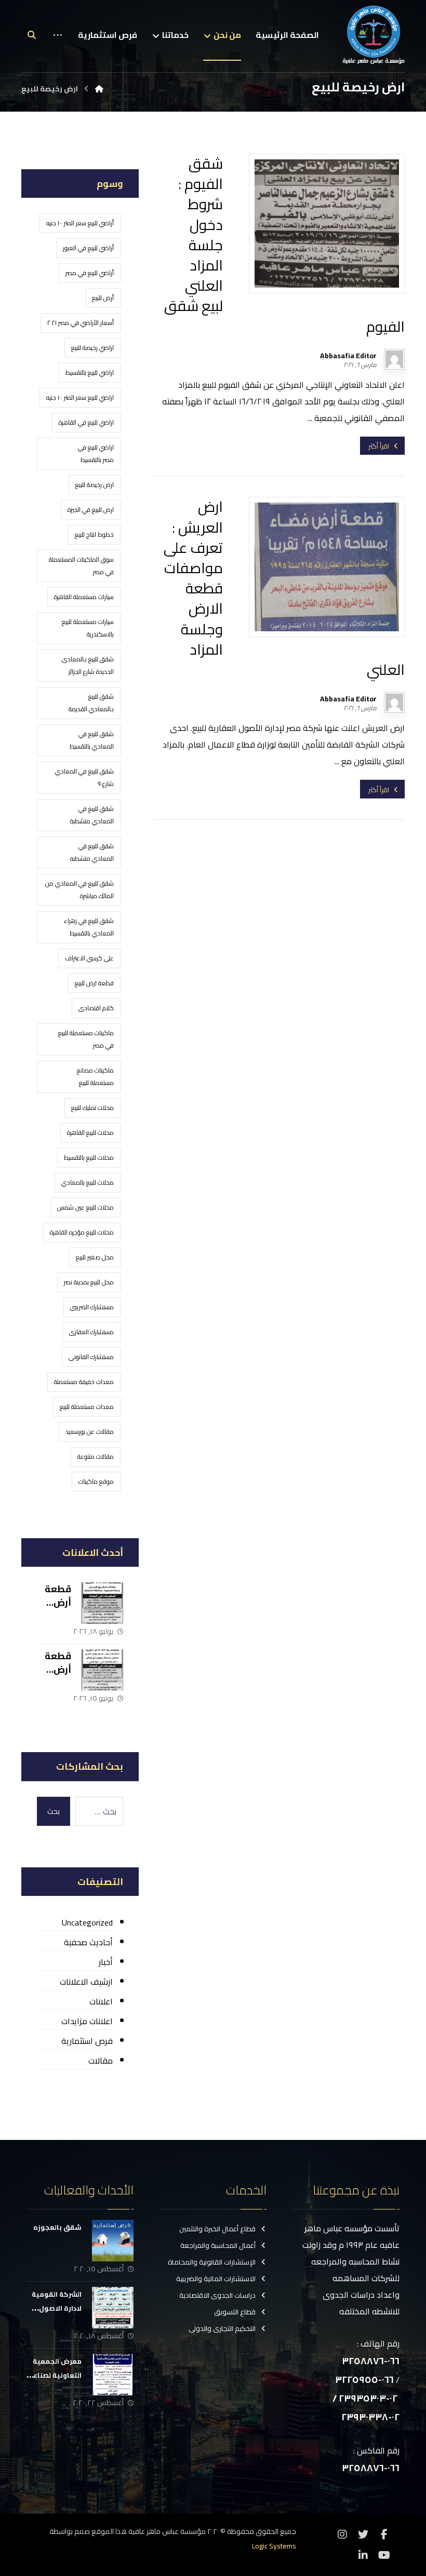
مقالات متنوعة (96, 1456)
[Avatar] (394, 359)
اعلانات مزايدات (87, 2021)
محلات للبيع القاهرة (90, 1133)
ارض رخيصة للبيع (95, 485)
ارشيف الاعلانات (86, 1982)
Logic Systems (274, 2546)
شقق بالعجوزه (57, 2227)
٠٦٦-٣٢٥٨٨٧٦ (371, 2361)
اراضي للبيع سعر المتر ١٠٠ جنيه (80, 397)
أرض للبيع (103, 298)
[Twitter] (363, 2534)
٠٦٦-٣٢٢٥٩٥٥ (364, 2380)
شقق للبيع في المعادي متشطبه (92, 852)
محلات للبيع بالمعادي (88, 1182)
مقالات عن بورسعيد (90, 1432)
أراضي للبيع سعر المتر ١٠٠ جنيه (80, 223)
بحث (54, 1811)
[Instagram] (342, 2534)
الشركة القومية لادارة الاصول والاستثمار (57, 2308)
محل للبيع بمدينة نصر (89, 1282)
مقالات (101, 2060)
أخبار (106, 1962)
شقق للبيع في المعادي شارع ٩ (84, 777)
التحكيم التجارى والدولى (222, 2328)
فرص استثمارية (87, 2041)
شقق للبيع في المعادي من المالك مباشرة (79, 890)
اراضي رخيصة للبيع (92, 348)
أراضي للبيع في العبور (88, 248)
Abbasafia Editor (348, 356)
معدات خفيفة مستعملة (84, 1382)
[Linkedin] (363, 2555)
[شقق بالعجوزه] (113, 2241)
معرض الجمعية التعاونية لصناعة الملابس (55, 2375)
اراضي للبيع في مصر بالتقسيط (96, 453)
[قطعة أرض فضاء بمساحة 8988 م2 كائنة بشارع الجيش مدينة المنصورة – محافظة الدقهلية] (102, 1603)
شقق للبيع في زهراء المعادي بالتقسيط (89, 927)
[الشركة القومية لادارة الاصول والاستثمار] (113, 2308)
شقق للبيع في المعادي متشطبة (92, 815)
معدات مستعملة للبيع (87, 1407)
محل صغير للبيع (95, 1257)
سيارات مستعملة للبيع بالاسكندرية (88, 628)
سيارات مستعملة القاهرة (84, 597)
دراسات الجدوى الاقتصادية (217, 2295)
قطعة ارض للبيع (94, 983)
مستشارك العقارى (91, 1332)
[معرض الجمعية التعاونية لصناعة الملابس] (113, 2375)
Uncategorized (87, 1922)
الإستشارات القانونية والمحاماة (212, 2262)
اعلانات (101, 2001)
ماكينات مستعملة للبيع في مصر (86, 1039)
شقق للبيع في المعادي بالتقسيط (92, 740)
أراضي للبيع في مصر (90, 273)
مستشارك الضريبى (92, 1307)
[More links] (58, 43)
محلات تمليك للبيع (92, 1108)
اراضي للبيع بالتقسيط (90, 372)
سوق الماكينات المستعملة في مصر (81, 566)
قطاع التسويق (235, 2312)
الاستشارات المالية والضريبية (216, 2279)
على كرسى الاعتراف (89, 958)
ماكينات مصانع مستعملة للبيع (95, 1076)
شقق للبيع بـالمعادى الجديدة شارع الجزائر (88, 665)
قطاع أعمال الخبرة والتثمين (217, 2229)
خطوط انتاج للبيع (94, 534)
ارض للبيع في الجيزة (91, 510)
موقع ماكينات (96, 1481)
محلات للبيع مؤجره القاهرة (82, 1232)
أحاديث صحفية (88, 1942)
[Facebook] (384, 2534)
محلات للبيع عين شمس (85, 1207)
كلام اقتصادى (96, 1008)
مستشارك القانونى (91, 1357)
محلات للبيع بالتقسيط (89, 1157)
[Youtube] (384, 2555)
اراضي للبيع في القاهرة (86, 422)
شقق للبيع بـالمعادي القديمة (91, 703)
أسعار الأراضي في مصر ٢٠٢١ (81, 323)
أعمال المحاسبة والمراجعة (218, 2245)
